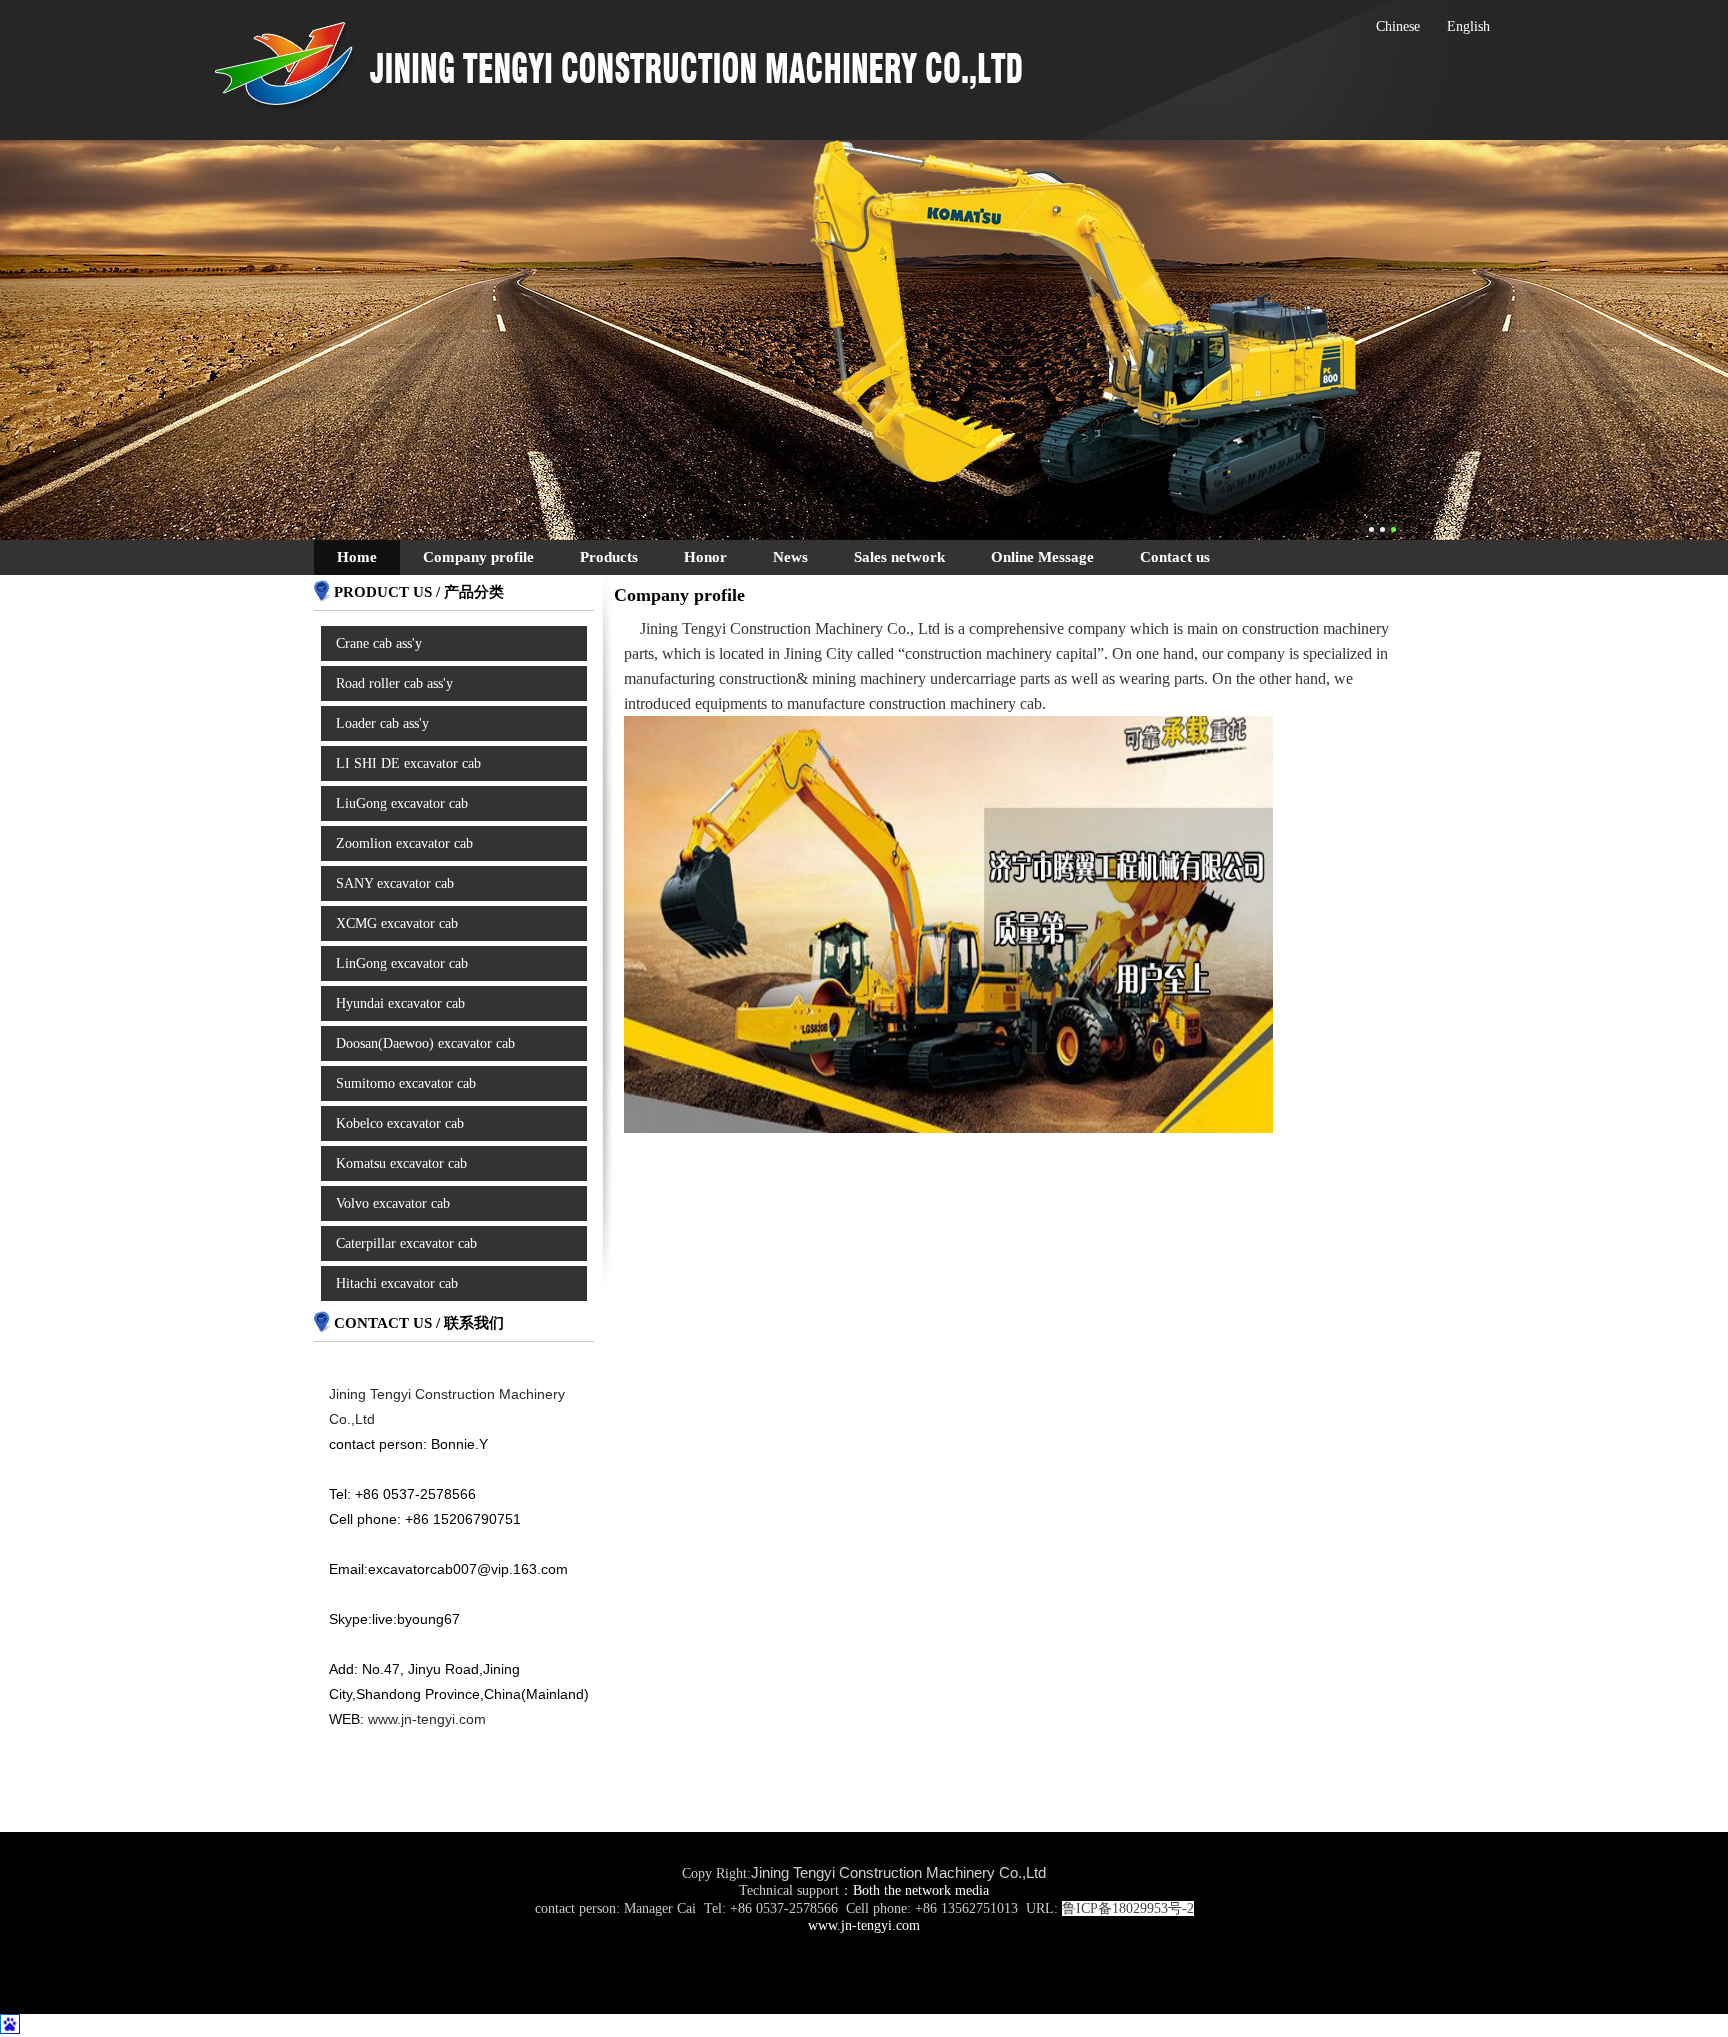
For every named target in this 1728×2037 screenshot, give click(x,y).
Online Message (1042, 557)
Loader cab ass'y (382, 723)
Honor (705, 557)
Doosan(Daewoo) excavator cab (425, 1043)
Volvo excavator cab (393, 1203)
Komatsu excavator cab (401, 1163)
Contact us (1175, 557)
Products (609, 557)
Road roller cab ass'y (394, 683)
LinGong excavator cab (402, 963)
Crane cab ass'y (379, 643)
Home (357, 557)
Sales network (899, 557)
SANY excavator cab (395, 883)
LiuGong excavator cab (402, 803)
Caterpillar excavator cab (406, 1243)
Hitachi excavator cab (397, 1283)
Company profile (478, 557)
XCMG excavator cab (397, 923)
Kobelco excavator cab (400, 1123)
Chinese (1398, 26)
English (1468, 26)
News (790, 557)
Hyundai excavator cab (400, 1003)
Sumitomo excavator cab (406, 1083)
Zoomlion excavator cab (404, 843)
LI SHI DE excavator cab (408, 763)
